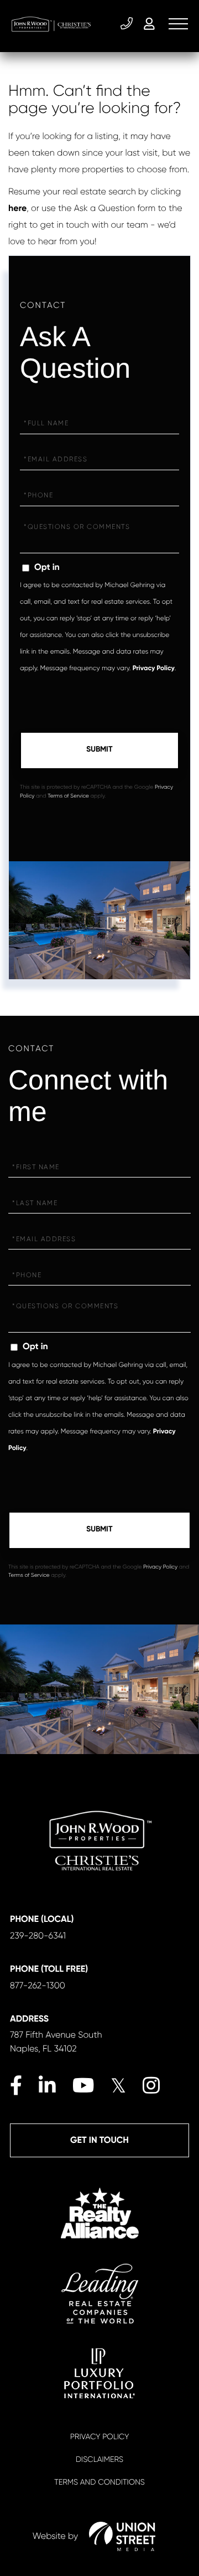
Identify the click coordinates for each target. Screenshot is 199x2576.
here (17, 209)
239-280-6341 (128, 24)
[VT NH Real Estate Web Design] (122, 2536)
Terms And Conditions (99, 2482)
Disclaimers (99, 2460)
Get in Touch (99, 2140)
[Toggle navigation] (178, 24)
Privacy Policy (154, 669)
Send (99, 750)
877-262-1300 (38, 1985)
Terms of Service (68, 796)
